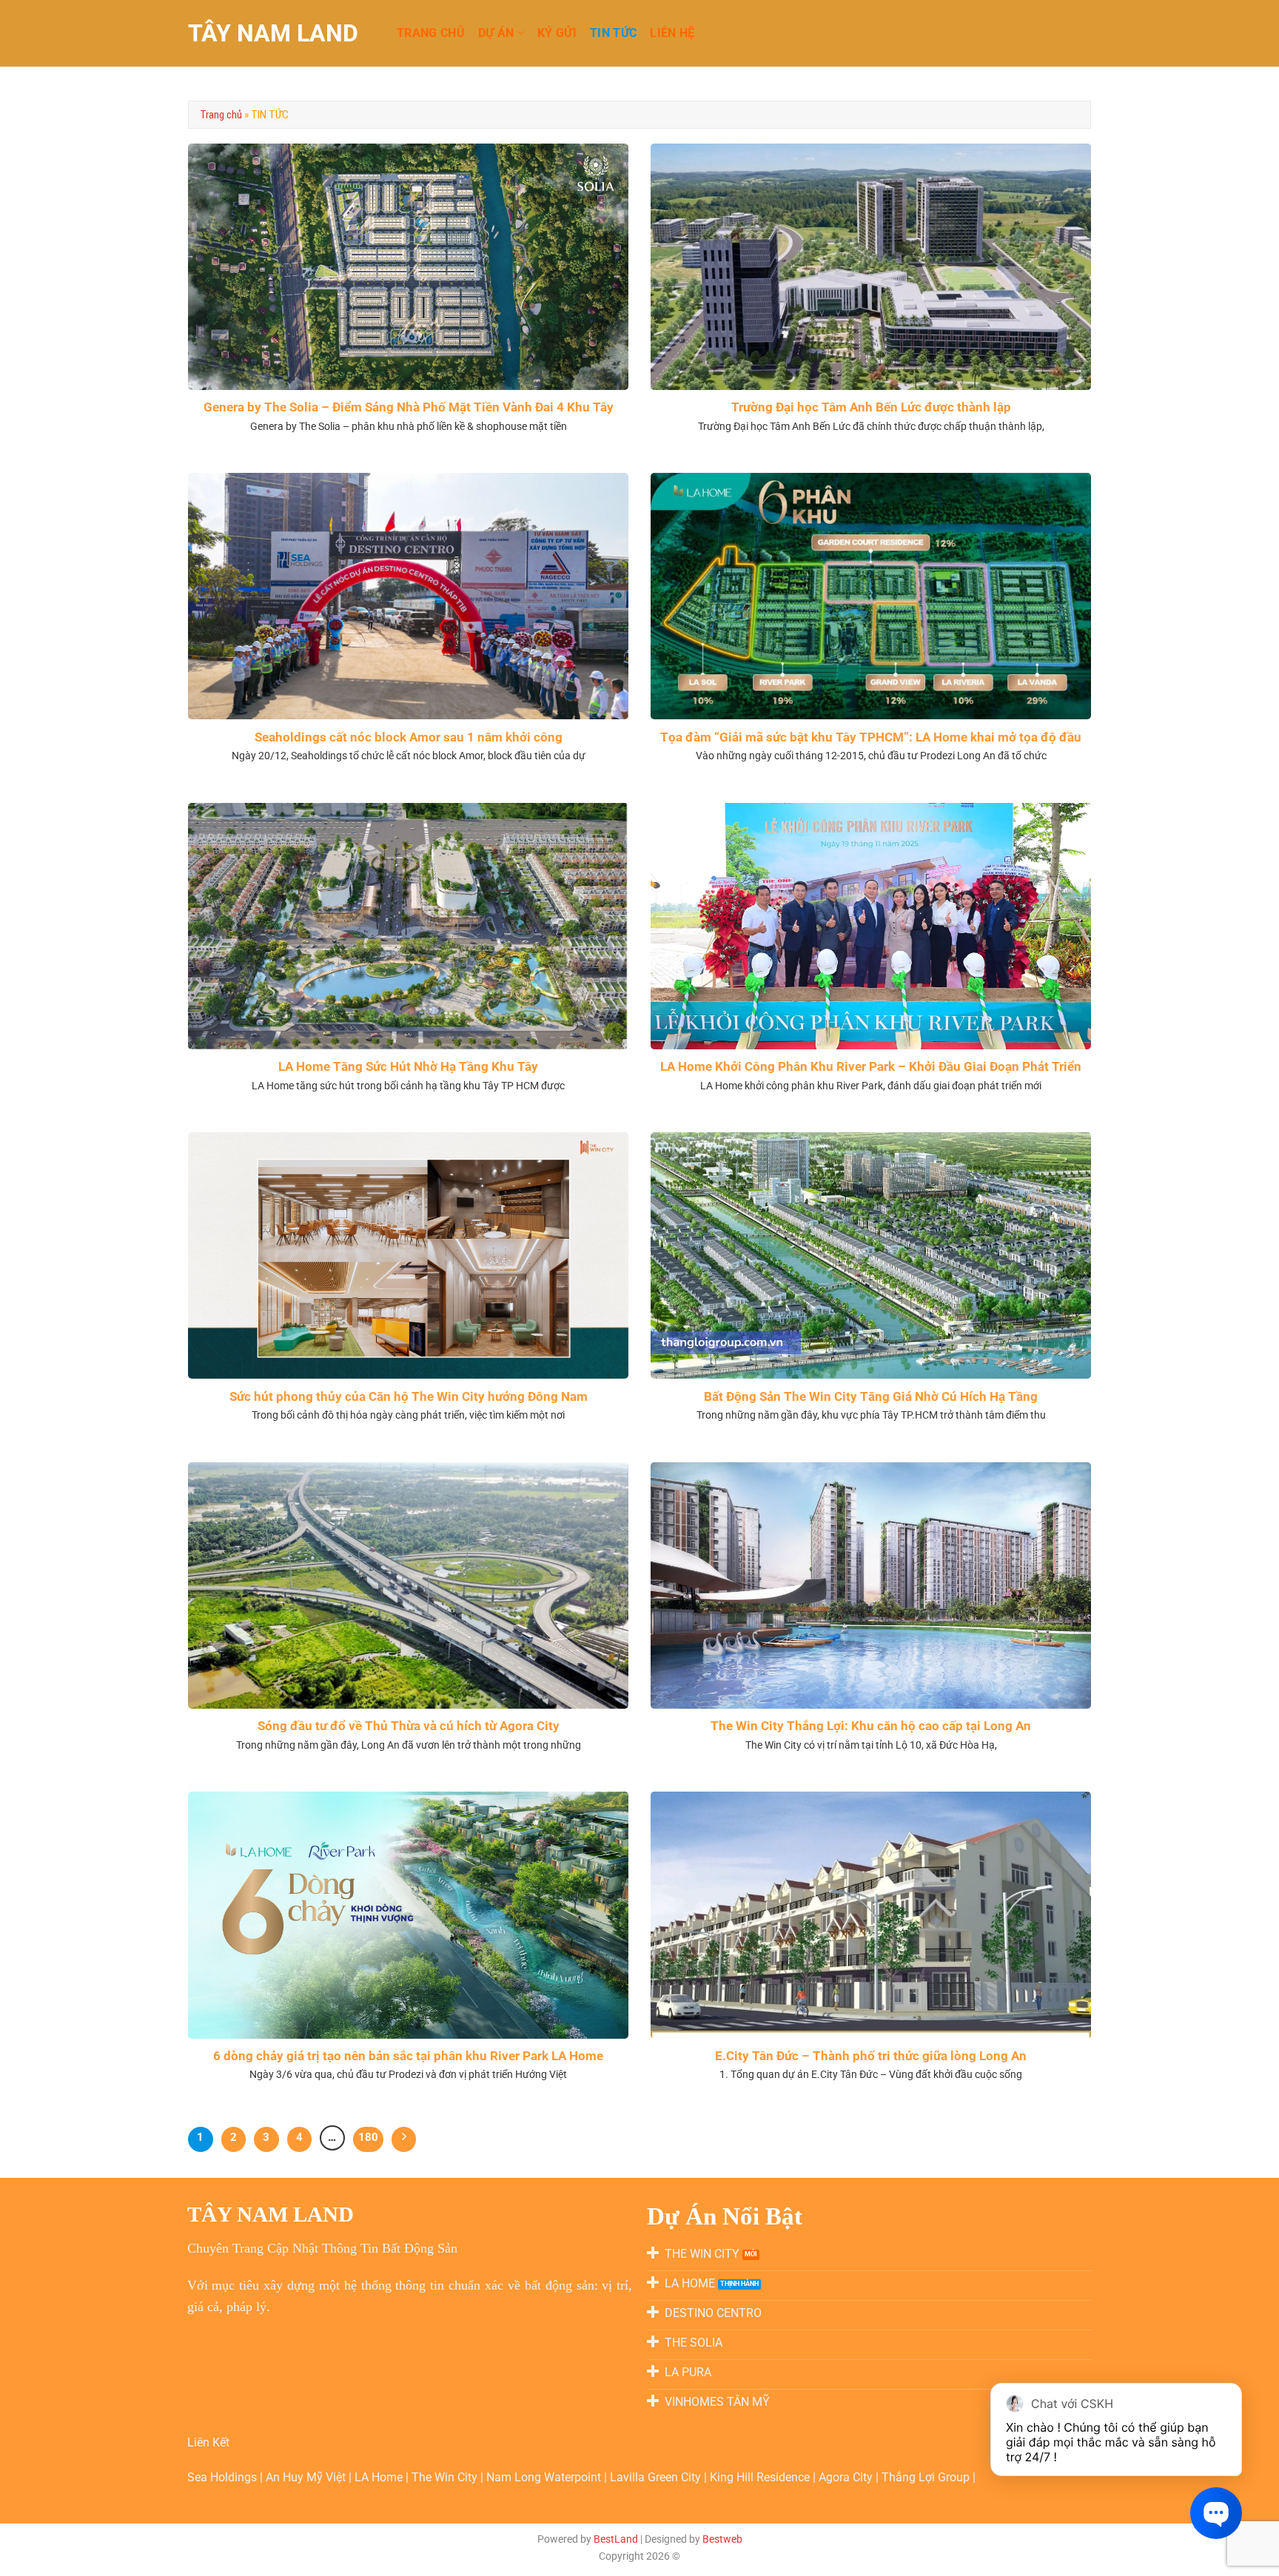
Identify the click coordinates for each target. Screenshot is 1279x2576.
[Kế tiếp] (404, 2139)
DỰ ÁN (496, 33)
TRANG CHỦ (431, 33)
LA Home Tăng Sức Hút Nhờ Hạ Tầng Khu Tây (408, 1067)
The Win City (446, 2477)
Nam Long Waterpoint (545, 2477)
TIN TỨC (613, 33)
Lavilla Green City (657, 2477)
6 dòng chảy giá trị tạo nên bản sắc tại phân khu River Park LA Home (408, 2056)
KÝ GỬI (557, 33)
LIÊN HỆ (672, 33)
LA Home (380, 2477)
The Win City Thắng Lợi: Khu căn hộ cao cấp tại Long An (871, 1726)
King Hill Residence (761, 2477)
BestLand (616, 2539)
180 (368, 2137)
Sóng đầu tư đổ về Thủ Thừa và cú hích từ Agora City (409, 1726)
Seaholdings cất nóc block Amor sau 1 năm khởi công (409, 737)
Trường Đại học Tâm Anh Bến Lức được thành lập (871, 407)
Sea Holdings (224, 2477)
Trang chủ (221, 115)
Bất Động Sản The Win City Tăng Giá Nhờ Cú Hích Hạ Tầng (871, 1397)
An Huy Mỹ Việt (307, 2477)
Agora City (846, 2477)
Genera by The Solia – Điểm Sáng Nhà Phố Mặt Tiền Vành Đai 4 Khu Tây (409, 407)
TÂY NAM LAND (273, 33)
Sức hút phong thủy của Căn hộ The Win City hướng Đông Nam (409, 1397)
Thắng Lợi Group (927, 2477)
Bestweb (722, 2539)
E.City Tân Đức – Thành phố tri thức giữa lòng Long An (871, 2056)
